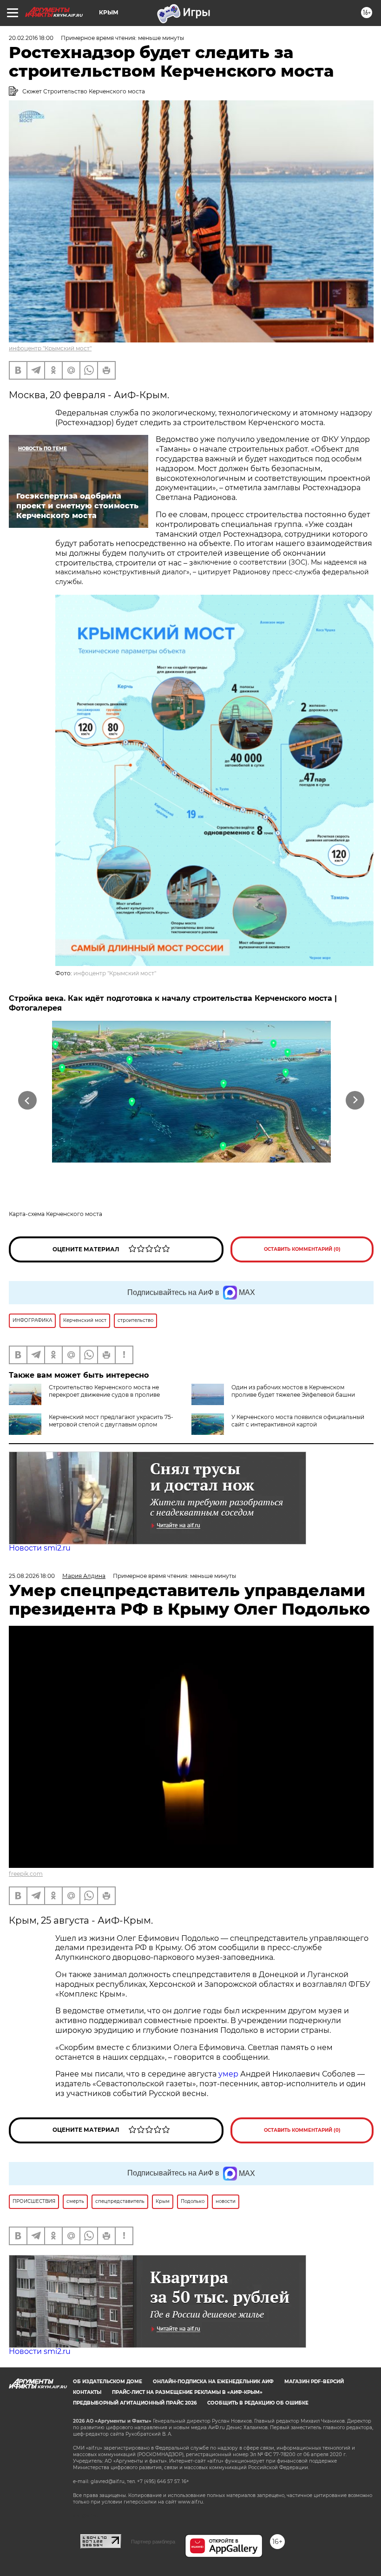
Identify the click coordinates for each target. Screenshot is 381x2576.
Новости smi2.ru (40, 1548)
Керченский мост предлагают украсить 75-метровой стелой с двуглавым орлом (111, 1421)
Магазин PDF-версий (314, 2382)
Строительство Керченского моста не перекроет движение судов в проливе (104, 1391)
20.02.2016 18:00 (31, 38)
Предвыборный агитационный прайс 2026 (135, 2403)
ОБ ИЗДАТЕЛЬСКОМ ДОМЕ (108, 2382)
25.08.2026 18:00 (32, 1576)
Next (355, 1101)
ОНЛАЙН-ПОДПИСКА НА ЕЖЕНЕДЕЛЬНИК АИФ (213, 2382)
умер (229, 2074)
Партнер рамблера (153, 2542)
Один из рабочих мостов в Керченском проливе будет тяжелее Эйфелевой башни (293, 1391)
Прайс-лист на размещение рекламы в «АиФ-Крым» (187, 2392)
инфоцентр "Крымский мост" (50, 348)
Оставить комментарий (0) (302, 1249)
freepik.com (26, 1874)
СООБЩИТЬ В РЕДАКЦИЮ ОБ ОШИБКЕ (258, 2403)
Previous (28, 1101)
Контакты (87, 2392)
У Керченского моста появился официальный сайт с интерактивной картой (298, 1421)
